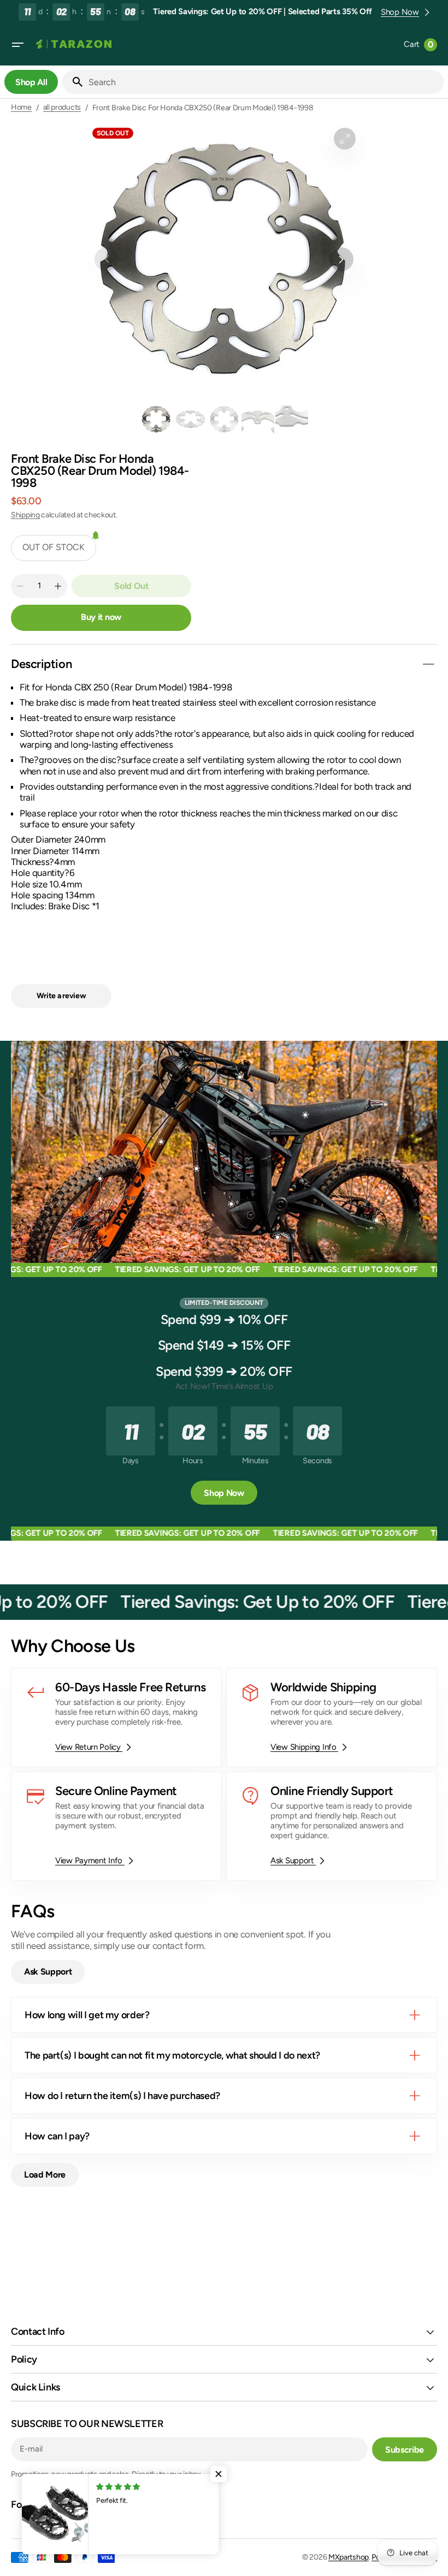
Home (21, 108)
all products (62, 108)
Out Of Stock (54, 547)
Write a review (61, 996)
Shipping (25, 515)
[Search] (73, 82)
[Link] (116, 1718)
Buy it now (101, 617)
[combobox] (264, 82)
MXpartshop (349, 2557)
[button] (17, 45)
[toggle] (428, 664)
